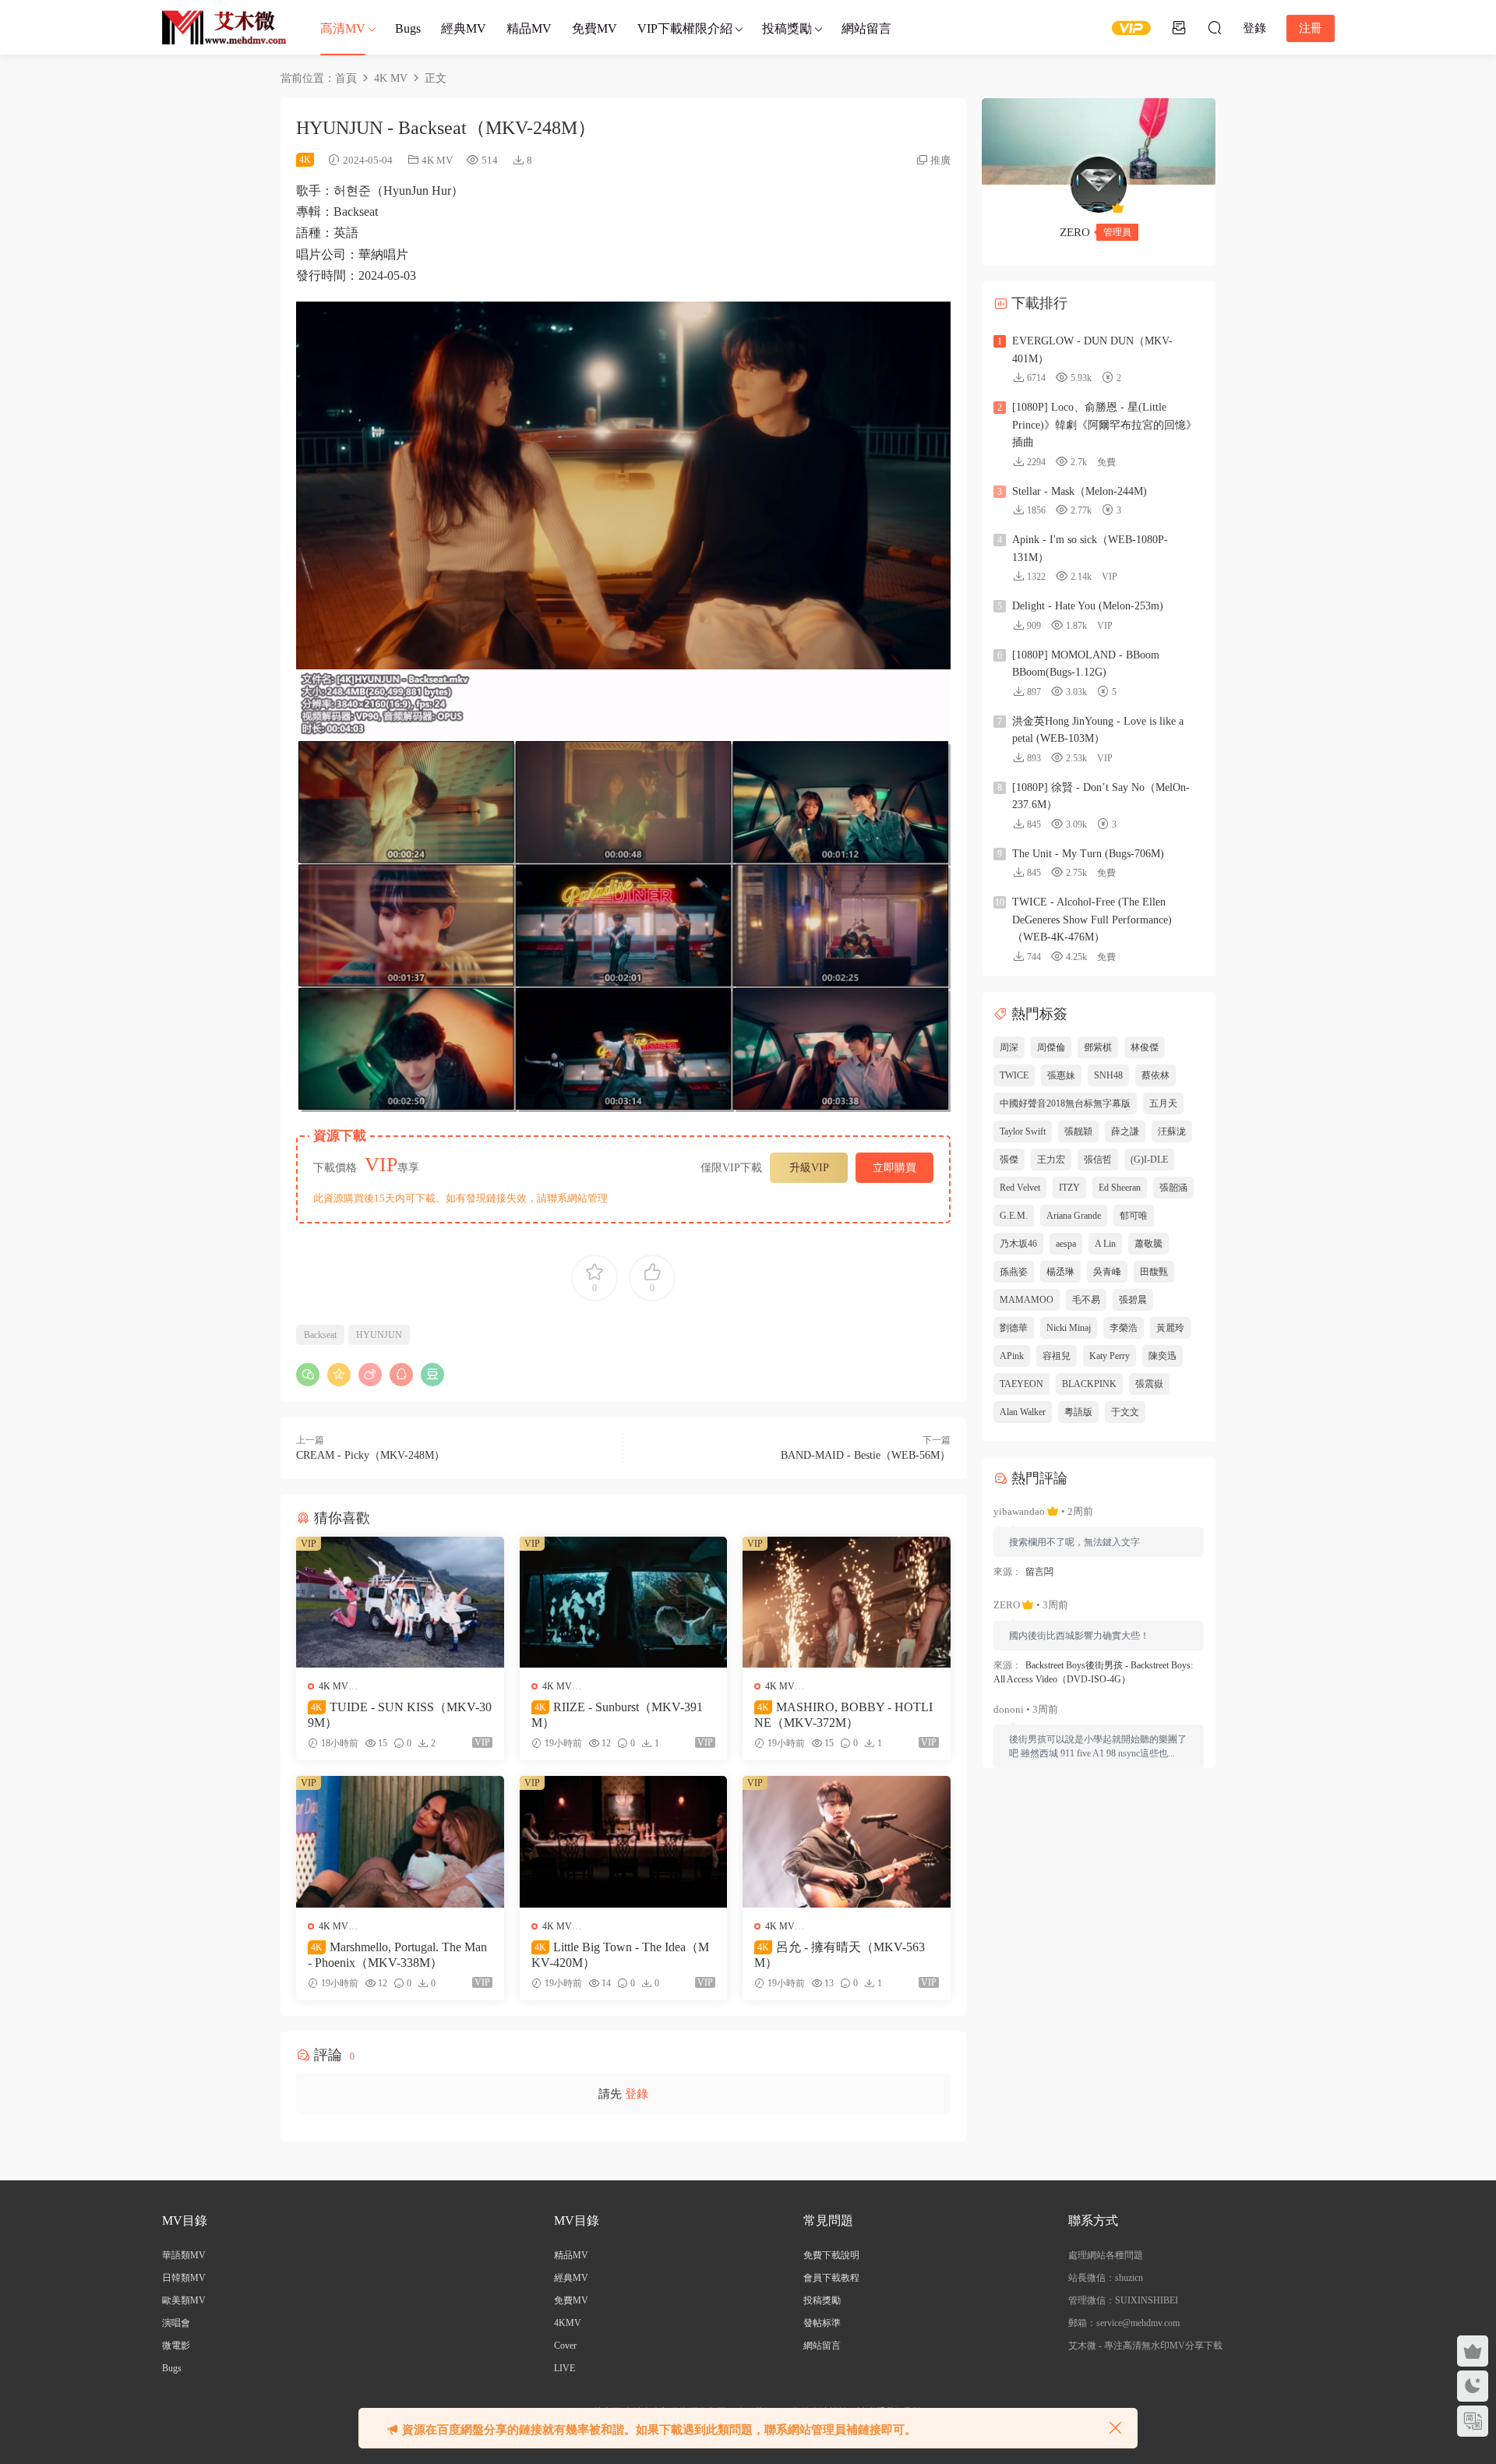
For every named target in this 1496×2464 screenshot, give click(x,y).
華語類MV (184, 2255)
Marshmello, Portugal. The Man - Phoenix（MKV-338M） (397, 1955)
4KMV (568, 2323)
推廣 (940, 160)
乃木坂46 (1018, 1244)
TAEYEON (1021, 1384)
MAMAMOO (1027, 1300)
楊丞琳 (1060, 1272)
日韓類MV (184, 2278)
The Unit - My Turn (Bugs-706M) (1088, 854)
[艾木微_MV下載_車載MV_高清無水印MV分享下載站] (224, 27)
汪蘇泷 (1172, 1131)
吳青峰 (1107, 1272)
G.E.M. (1014, 1216)
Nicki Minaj (1069, 1328)
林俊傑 (1145, 1047)
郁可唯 (1134, 1216)
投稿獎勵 (787, 28)
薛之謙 (1125, 1131)
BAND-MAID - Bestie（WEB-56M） (866, 1455)
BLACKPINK (1089, 1384)
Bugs (408, 28)
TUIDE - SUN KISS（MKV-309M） (400, 1715)
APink (1012, 1356)
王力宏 (1051, 1160)
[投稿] (1179, 27)
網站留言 (866, 28)
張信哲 (1098, 1160)
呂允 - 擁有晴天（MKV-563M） (840, 1955)
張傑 (1009, 1160)
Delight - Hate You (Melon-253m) (1088, 606)
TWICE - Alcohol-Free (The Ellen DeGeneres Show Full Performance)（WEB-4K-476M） (1092, 920)
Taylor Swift (1023, 1131)
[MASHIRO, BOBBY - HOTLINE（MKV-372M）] (847, 1602)
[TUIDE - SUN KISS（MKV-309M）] (400, 1602)
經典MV (464, 28)
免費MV (595, 28)
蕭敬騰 (1148, 1244)
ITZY (1069, 1188)
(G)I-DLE (1149, 1160)
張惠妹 (1061, 1075)
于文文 (1125, 1412)
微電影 (176, 2346)
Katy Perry (1110, 1356)
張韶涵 (1173, 1188)
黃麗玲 (1170, 1328)
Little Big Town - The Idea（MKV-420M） (620, 1955)
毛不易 (1086, 1300)
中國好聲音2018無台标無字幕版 (1065, 1103)
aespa (1066, 1244)
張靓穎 (1078, 1131)
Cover (565, 2346)
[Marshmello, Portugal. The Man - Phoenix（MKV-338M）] (400, 1841)
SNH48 (1108, 1075)
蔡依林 (1156, 1075)
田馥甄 (1154, 1272)
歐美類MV (184, 2300)
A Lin (1105, 1244)
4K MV (437, 160)
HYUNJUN (379, 1335)
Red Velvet (1020, 1188)
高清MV (343, 28)
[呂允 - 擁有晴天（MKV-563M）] (847, 1841)
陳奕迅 (1163, 1356)
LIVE (565, 2368)
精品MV (529, 28)
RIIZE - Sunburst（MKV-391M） (617, 1715)
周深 (1009, 1047)
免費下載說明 (831, 2255)
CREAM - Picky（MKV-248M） (370, 1455)
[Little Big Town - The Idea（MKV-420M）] (624, 1841)
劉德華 (1014, 1328)
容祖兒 (1057, 1356)
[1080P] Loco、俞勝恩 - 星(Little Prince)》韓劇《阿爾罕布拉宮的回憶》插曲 (1104, 425)
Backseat (320, 1335)
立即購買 (894, 1168)
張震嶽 (1149, 1384)
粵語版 (1078, 1412)
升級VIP (809, 1168)
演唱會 (176, 2323)
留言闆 (1039, 1572)
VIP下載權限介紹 (685, 28)
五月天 (1163, 1103)
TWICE (1014, 1075)
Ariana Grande (1074, 1216)
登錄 (637, 2094)
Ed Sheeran (1120, 1188)
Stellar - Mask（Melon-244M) (1080, 491)
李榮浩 (1124, 1328)
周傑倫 (1051, 1047)
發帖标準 (822, 2323)
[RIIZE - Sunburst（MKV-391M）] (624, 1602)
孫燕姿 (1014, 1272)
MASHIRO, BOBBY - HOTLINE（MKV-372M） (843, 1715)
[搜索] (1215, 27)
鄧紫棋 (1098, 1047)
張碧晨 (1133, 1300)
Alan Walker (1023, 1412)
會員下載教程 (831, 2278)
